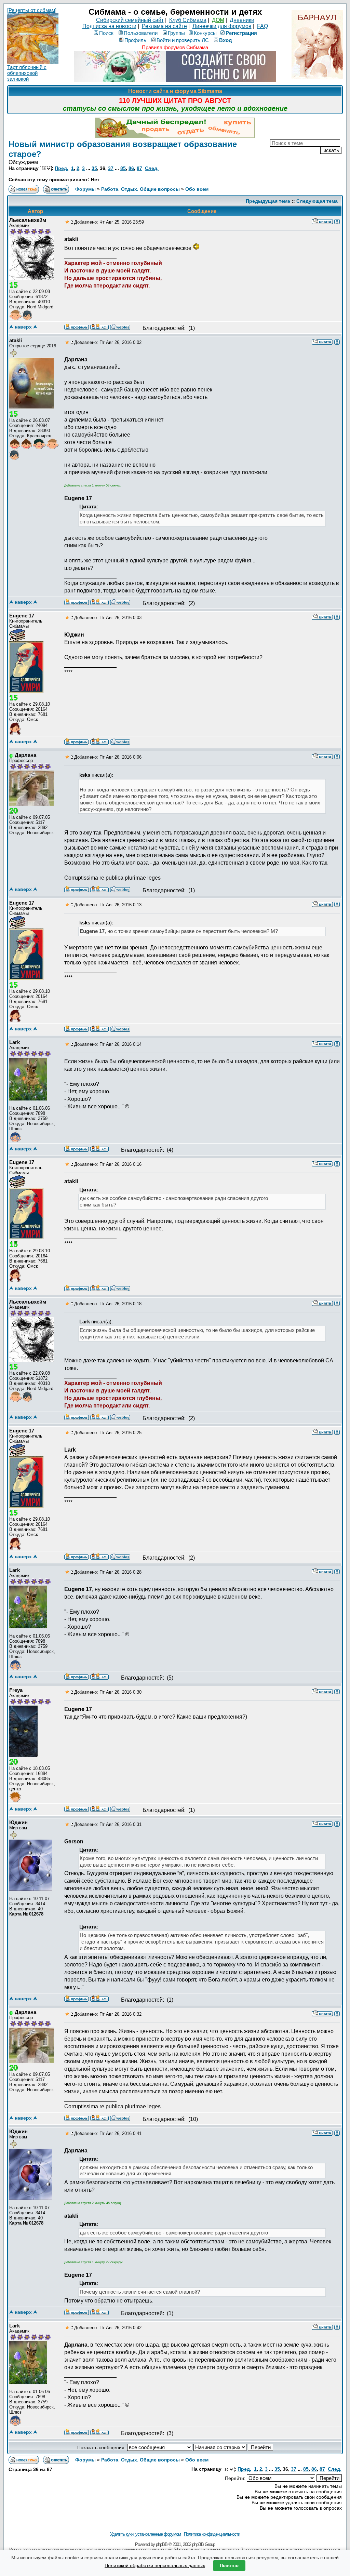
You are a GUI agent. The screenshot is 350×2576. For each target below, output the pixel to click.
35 (94, 168)
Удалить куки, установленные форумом (145, 2534)
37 (111, 168)
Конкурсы (205, 33)
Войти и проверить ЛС (183, 40)
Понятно (229, 2566)
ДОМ (218, 20)
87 (139, 168)
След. (152, 168)
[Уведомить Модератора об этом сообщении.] (337, 221)
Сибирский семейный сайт (130, 20)
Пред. (62, 168)
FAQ (262, 26)
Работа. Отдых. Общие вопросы (140, 189)
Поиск (106, 33)
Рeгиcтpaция (241, 33)
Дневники (242, 20)
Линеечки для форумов (222, 26)
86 (131, 168)
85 (123, 168)
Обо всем (197, 189)
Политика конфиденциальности (212, 2534)
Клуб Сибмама (188, 20)
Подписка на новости (109, 26)
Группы (176, 33)
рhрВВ (162, 2544)
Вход (226, 40)
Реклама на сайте (164, 26)
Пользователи (141, 33)
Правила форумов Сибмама (175, 47)
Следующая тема (317, 201)
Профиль (135, 40)
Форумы (85, 189)
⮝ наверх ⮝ (23, 327)
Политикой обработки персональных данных (155, 2565)
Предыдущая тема (268, 201)
